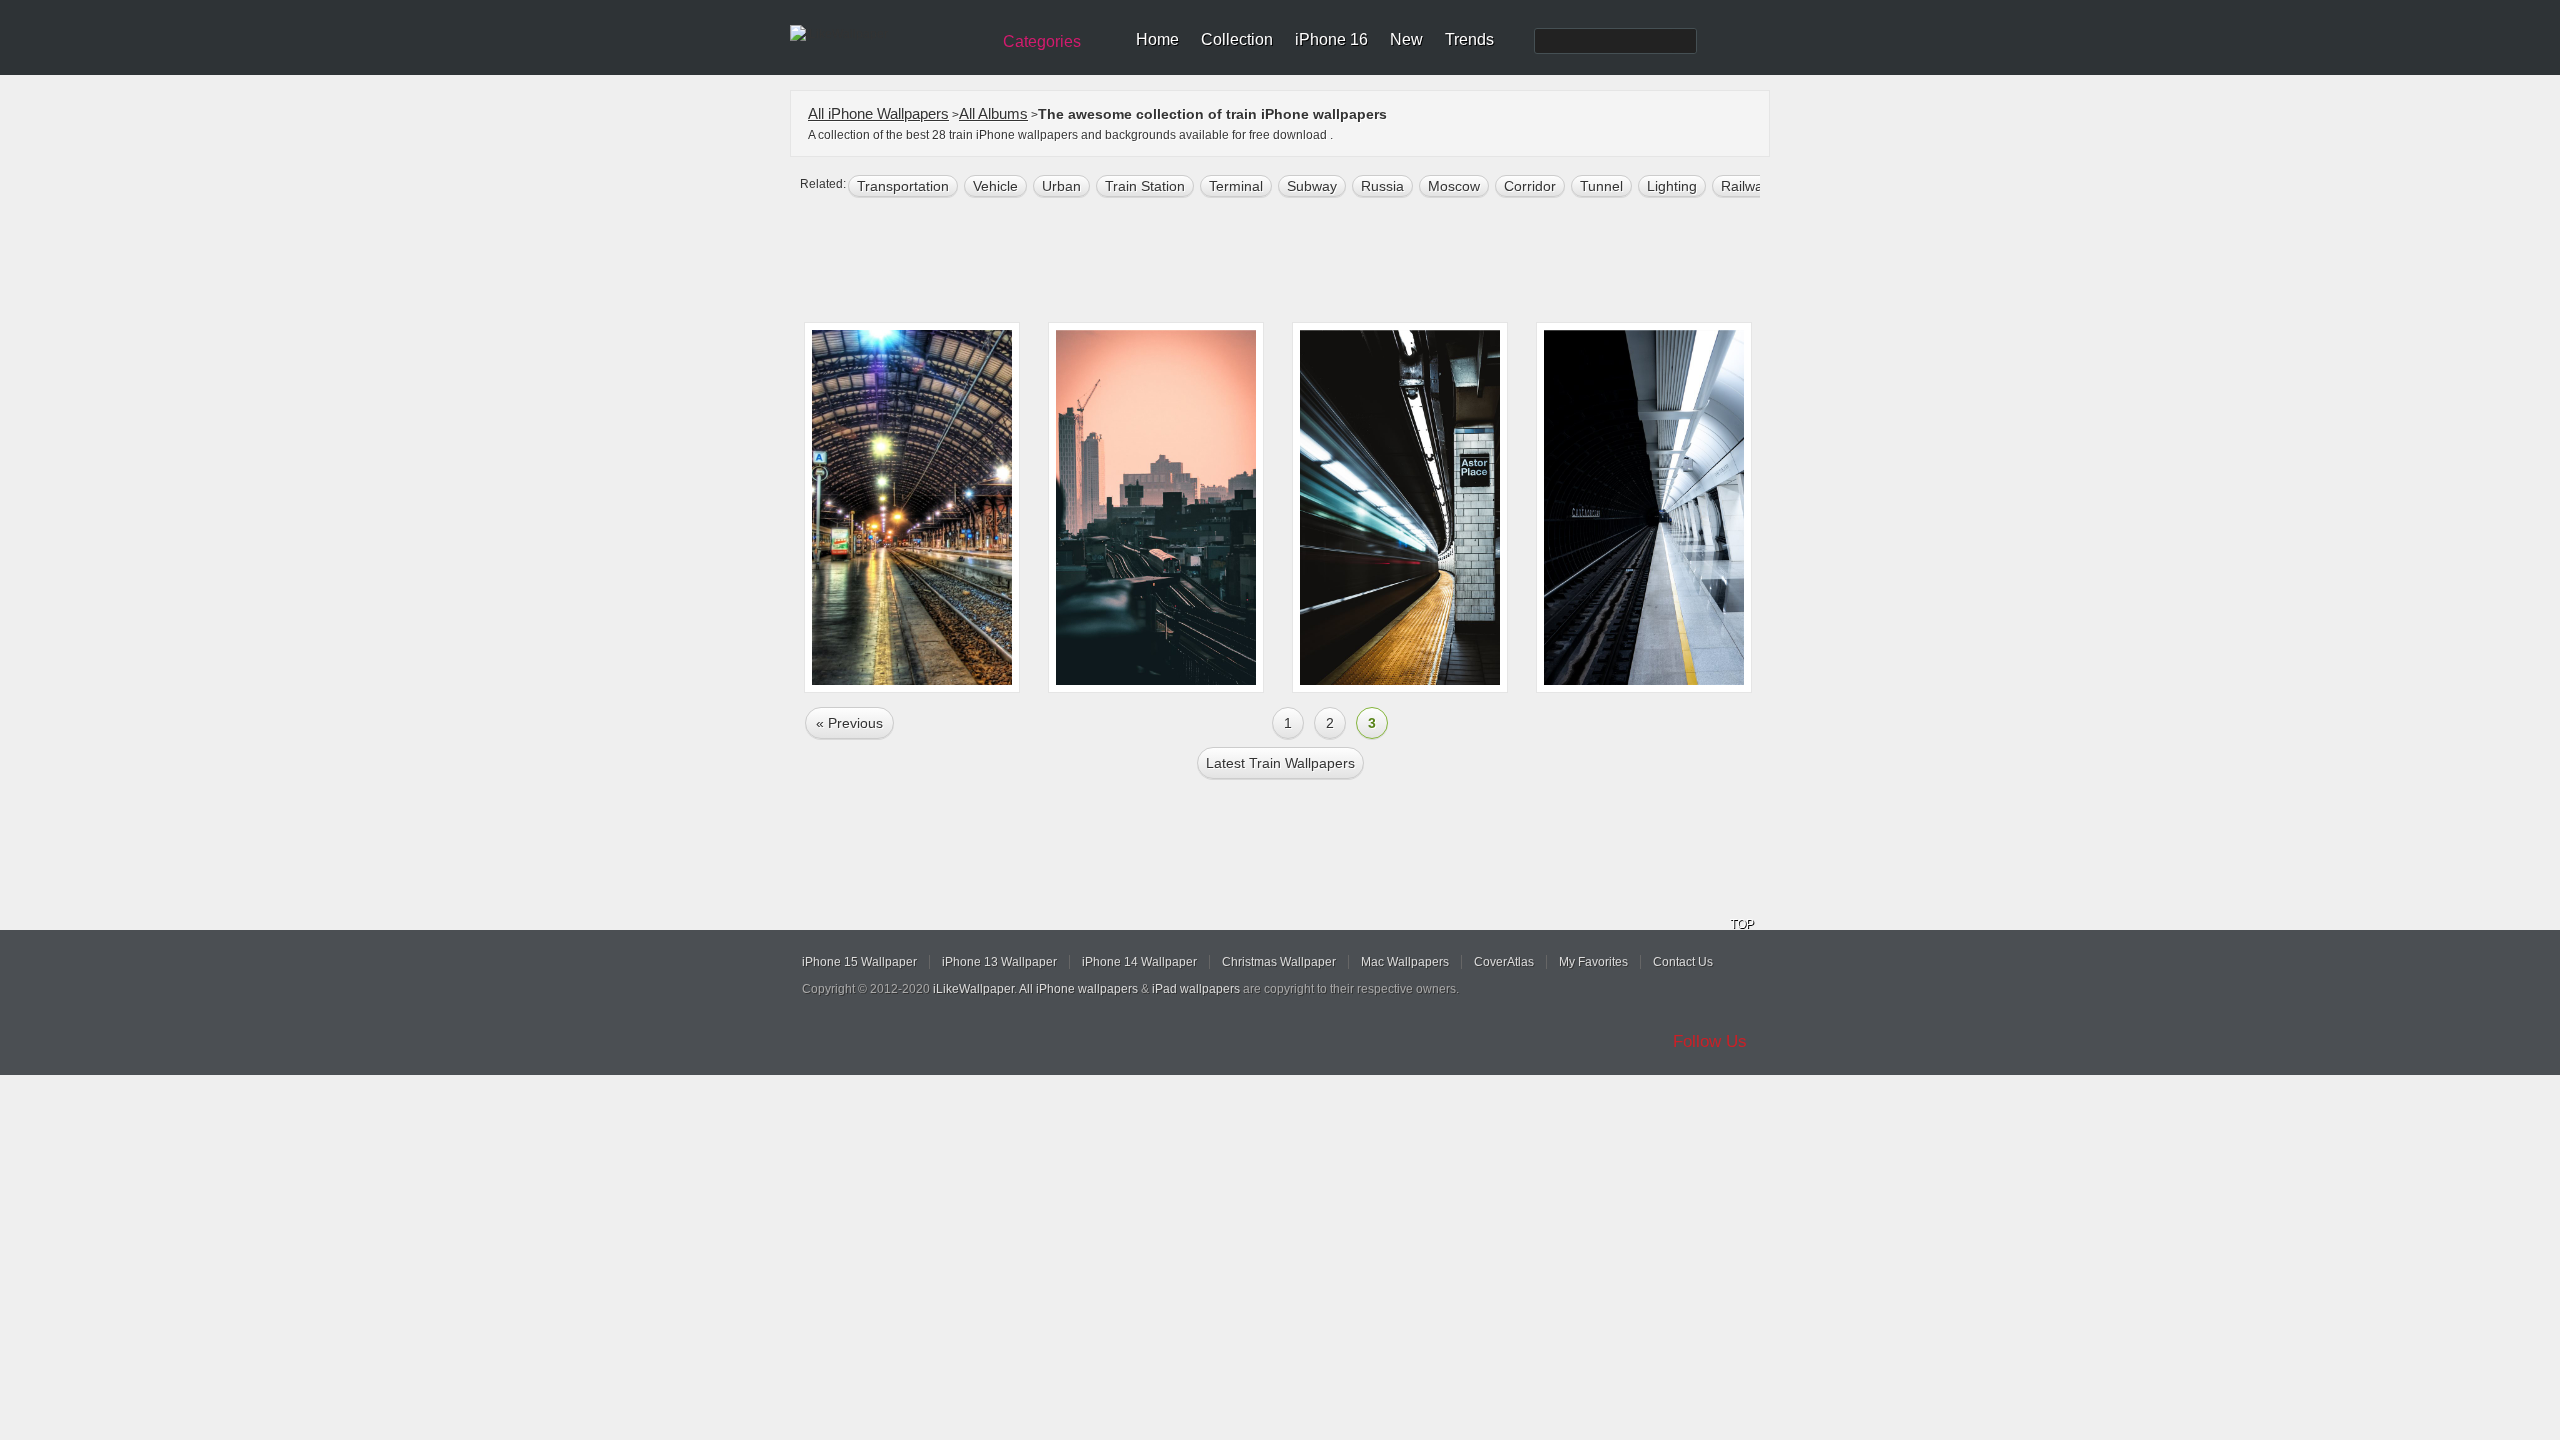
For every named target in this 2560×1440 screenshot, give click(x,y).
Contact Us (1683, 962)
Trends (1469, 39)
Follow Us (1710, 1041)
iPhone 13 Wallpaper (999, 962)
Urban (1061, 186)
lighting (1672, 186)
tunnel (1601, 186)
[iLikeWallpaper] (887, 34)
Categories (1042, 41)
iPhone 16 (1331, 39)
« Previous (849, 723)
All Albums (993, 113)
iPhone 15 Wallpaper (859, 962)
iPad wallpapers (1196, 989)
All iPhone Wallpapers (878, 113)
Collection (1237, 39)
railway (1745, 186)
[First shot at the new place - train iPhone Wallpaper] (1156, 507)
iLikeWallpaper (973, 989)
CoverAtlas (1504, 962)
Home (1157, 39)
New (1406, 39)
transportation (903, 186)
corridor (1530, 186)
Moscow (1454, 186)
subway (1312, 186)
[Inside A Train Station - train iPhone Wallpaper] (912, 507)
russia (1382, 186)
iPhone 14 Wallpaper (1139, 962)
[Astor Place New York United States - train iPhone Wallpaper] (1400, 507)
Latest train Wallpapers (1280, 763)
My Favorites (1593, 962)
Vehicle (995, 186)
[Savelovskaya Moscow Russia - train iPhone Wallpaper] (1644, 507)
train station (1145, 186)
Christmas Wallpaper (1279, 962)
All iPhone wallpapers (1078, 989)
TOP (1742, 924)
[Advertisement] (1293, 262)
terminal (1236, 186)
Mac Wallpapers (1405, 962)
